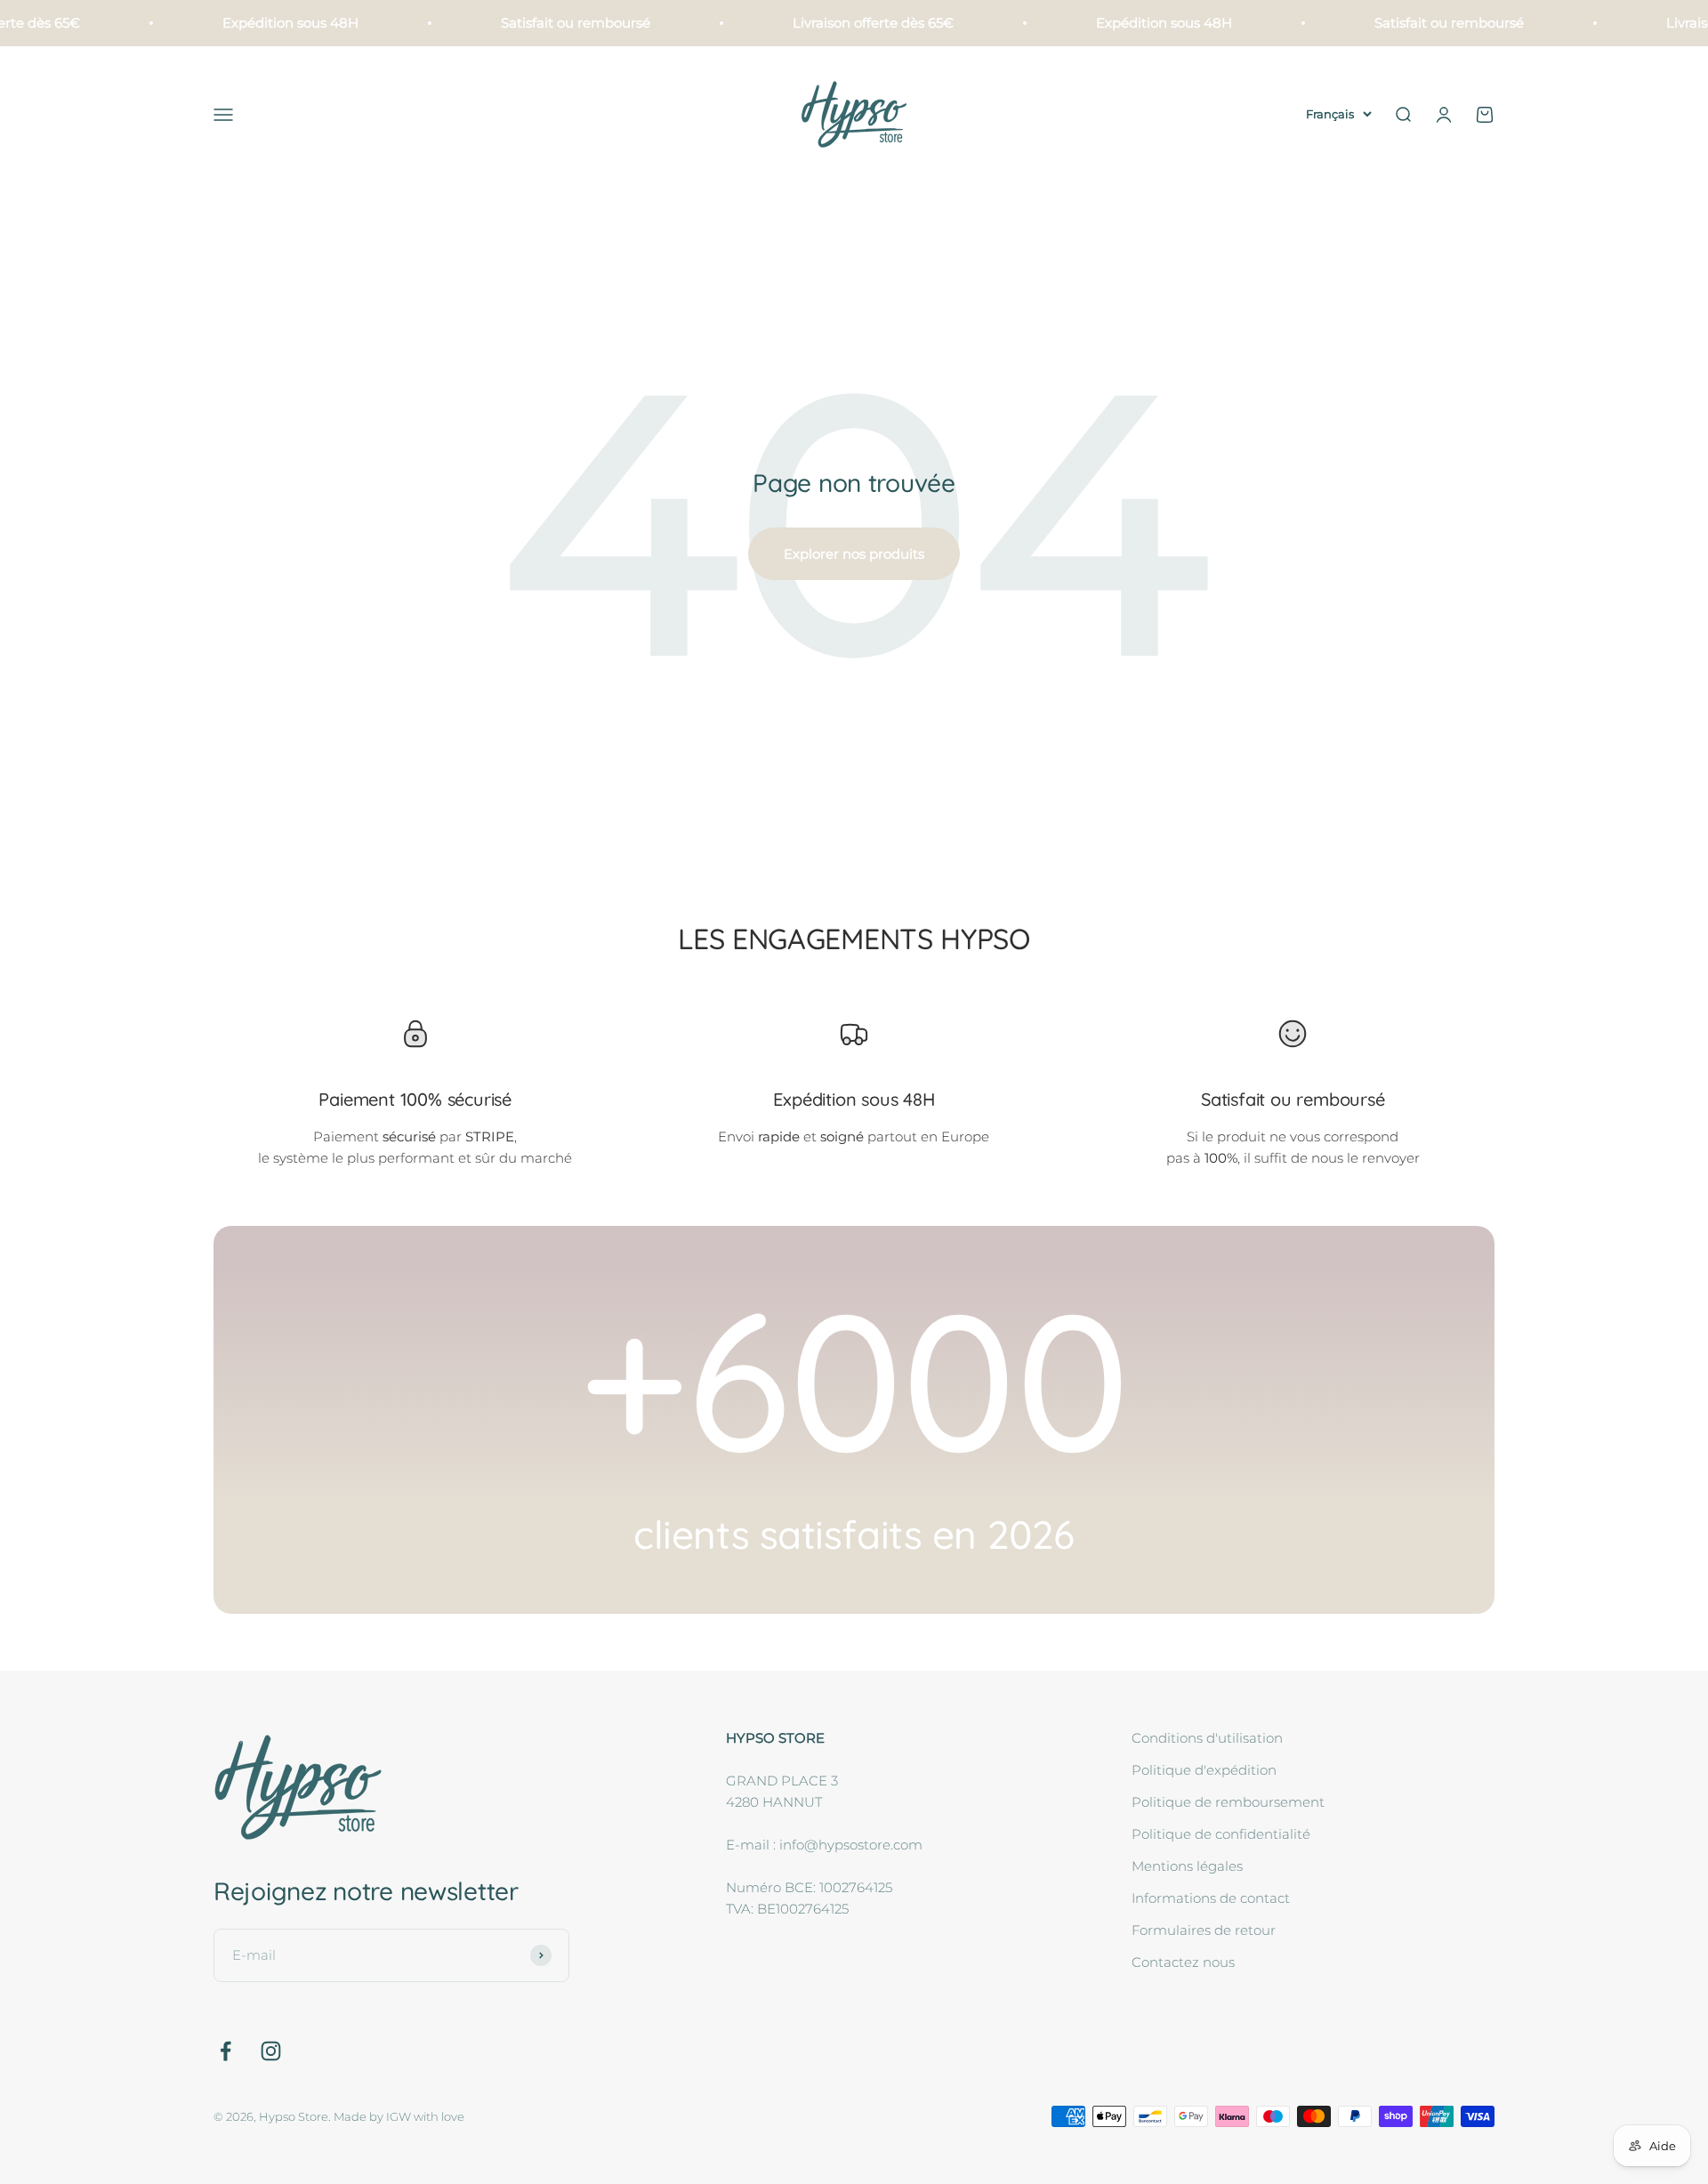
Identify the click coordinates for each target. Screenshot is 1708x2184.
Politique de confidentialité (1221, 1834)
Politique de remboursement (1228, 1802)
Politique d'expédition (1204, 1770)
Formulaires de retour (1204, 1930)
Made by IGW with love (399, 2116)
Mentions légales (1187, 1866)
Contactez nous (1183, 1962)
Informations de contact (1211, 1898)
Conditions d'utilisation (1207, 1738)
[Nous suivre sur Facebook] (226, 2051)
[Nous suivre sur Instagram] (271, 2051)
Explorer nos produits (854, 554)
